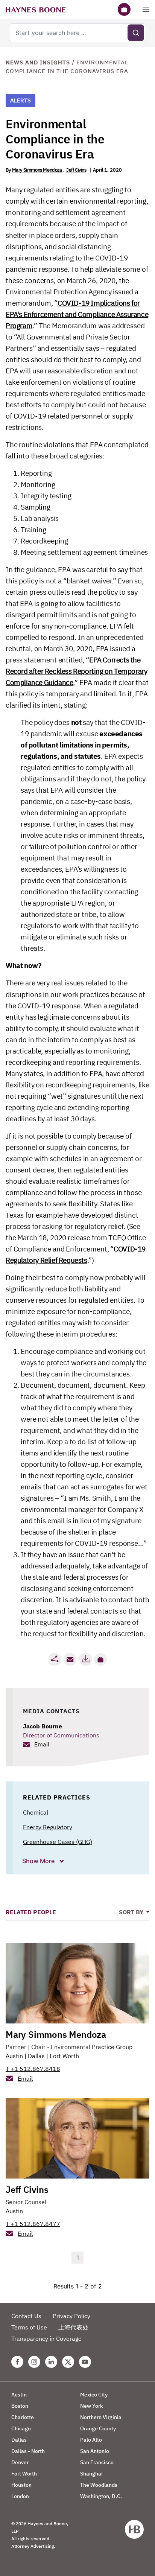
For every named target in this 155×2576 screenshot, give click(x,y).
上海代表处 (73, 2327)
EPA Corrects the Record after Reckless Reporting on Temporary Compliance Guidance (76, 671)
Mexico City (94, 2395)
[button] (100, 1659)
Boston (20, 2406)
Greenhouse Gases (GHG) (58, 1842)
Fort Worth (64, 2056)
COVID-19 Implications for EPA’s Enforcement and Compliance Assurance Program (77, 314)
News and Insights (38, 62)
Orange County (98, 2428)
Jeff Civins (76, 170)
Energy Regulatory (48, 1827)
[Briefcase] (124, 9)
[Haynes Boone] (36, 9)
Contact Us (26, 2316)
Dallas (36, 2056)
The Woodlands (99, 2485)
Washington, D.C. (101, 2496)
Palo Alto (91, 2440)
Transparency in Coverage (46, 2338)
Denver (20, 2462)
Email (42, 1744)
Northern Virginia (101, 2417)
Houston (21, 2485)
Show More (39, 1861)
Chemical (36, 1812)
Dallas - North (28, 2451)
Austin (14, 2056)
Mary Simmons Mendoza (37, 170)
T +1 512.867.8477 (33, 2224)
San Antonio (95, 2451)
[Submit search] (136, 33)
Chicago (21, 2428)
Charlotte (23, 2417)
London (20, 2496)
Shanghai (91, 2474)
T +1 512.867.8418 (33, 2069)
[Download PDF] (85, 1659)
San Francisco (97, 2462)
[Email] (70, 1659)
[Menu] (146, 9)
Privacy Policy (71, 2316)
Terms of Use (29, 2327)
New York (92, 2406)
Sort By (132, 1912)
